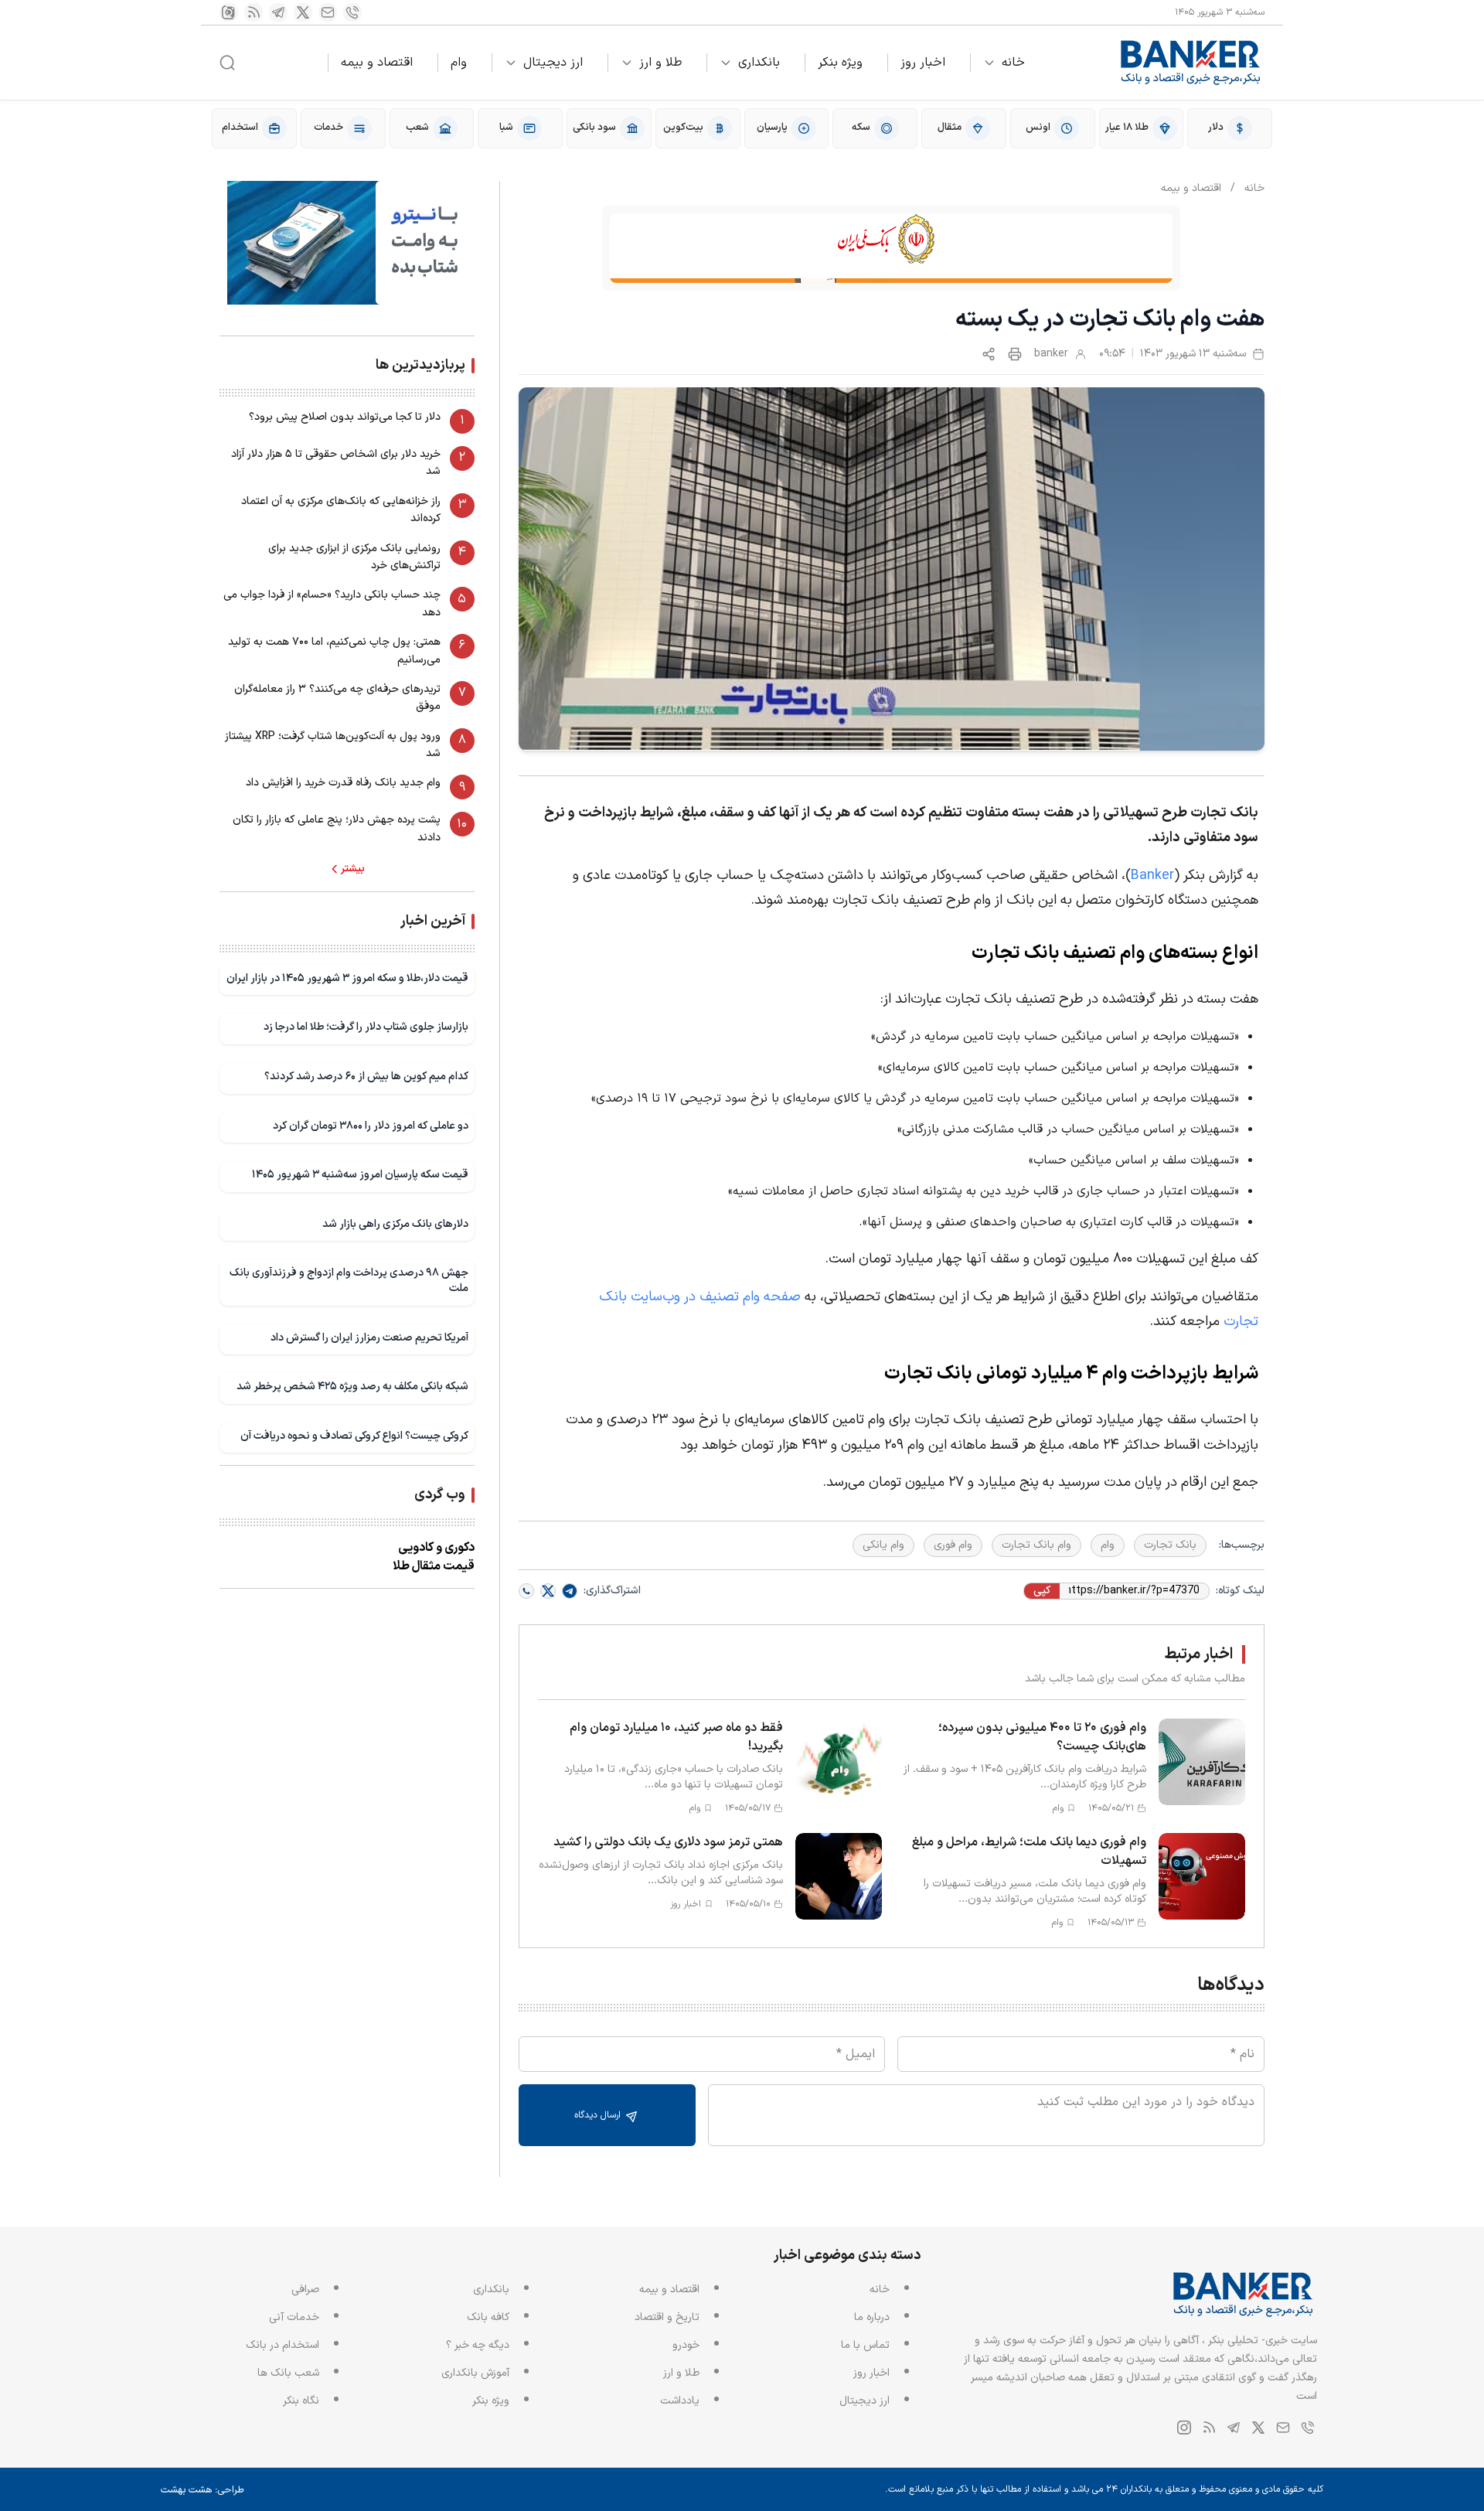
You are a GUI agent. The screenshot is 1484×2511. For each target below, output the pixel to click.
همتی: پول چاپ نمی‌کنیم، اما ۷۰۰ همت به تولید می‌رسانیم (334, 651)
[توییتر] (303, 12)
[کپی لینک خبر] (989, 354)
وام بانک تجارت (1036, 1545)
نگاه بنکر (301, 2401)
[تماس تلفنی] (352, 12)
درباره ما (872, 2317)
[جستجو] (227, 63)
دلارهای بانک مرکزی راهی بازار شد (395, 1224)
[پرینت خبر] (1015, 354)
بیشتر (353, 869)
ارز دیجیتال (553, 63)
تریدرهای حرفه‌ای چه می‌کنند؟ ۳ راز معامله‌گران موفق (337, 698)
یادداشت (680, 2401)
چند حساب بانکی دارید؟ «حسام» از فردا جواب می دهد (332, 603)
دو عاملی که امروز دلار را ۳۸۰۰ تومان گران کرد (371, 1126)
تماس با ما (865, 2345)
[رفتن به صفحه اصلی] (1191, 63)
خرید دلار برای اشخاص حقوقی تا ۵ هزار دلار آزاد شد (336, 463)
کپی (1042, 1591)
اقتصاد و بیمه (377, 63)
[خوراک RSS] (254, 12)
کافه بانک (488, 2317)
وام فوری (953, 1545)
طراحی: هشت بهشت (203, 2490)
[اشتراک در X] (548, 1591)
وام (459, 63)
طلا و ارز (660, 63)
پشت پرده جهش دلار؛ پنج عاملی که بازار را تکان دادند (337, 828)
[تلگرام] (278, 12)
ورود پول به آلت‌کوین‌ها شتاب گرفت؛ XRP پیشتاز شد (333, 745)
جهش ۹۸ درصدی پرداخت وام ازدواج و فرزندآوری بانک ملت (349, 1281)
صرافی (305, 2290)
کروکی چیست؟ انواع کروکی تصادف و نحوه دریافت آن (354, 1436)
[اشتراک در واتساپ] (526, 1591)
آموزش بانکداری (475, 2373)
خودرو (686, 2345)
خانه (1013, 63)
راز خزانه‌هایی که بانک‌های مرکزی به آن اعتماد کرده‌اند (341, 510)
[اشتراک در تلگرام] (570, 1591)
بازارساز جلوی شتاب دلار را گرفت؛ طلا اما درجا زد (366, 1027)
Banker (1152, 876)
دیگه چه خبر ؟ (478, 2345)
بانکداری (759, 63)
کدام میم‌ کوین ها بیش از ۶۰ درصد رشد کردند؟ (366, 1077)
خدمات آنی (294, 2317)
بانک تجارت (1170, 1545)
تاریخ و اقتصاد (667, 2317)
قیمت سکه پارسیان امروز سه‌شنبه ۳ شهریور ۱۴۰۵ (360, 1175)
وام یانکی (883, 1545)
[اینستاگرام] (229, 12)
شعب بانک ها (288, 2373)
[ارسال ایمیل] (328, 12)
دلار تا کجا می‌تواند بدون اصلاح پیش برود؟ (345, 417)
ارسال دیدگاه (599, 2115)
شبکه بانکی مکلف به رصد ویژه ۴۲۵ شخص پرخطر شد (352, 1387)
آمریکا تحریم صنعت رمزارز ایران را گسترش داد (369, 1338)
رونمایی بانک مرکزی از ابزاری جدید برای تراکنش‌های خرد (354, 557)
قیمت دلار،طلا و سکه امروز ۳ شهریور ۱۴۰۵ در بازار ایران (347, 978)
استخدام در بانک (283, 2345)
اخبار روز (923, 63)
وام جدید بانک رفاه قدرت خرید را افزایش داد (343, 783)
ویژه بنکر (840, 63)
